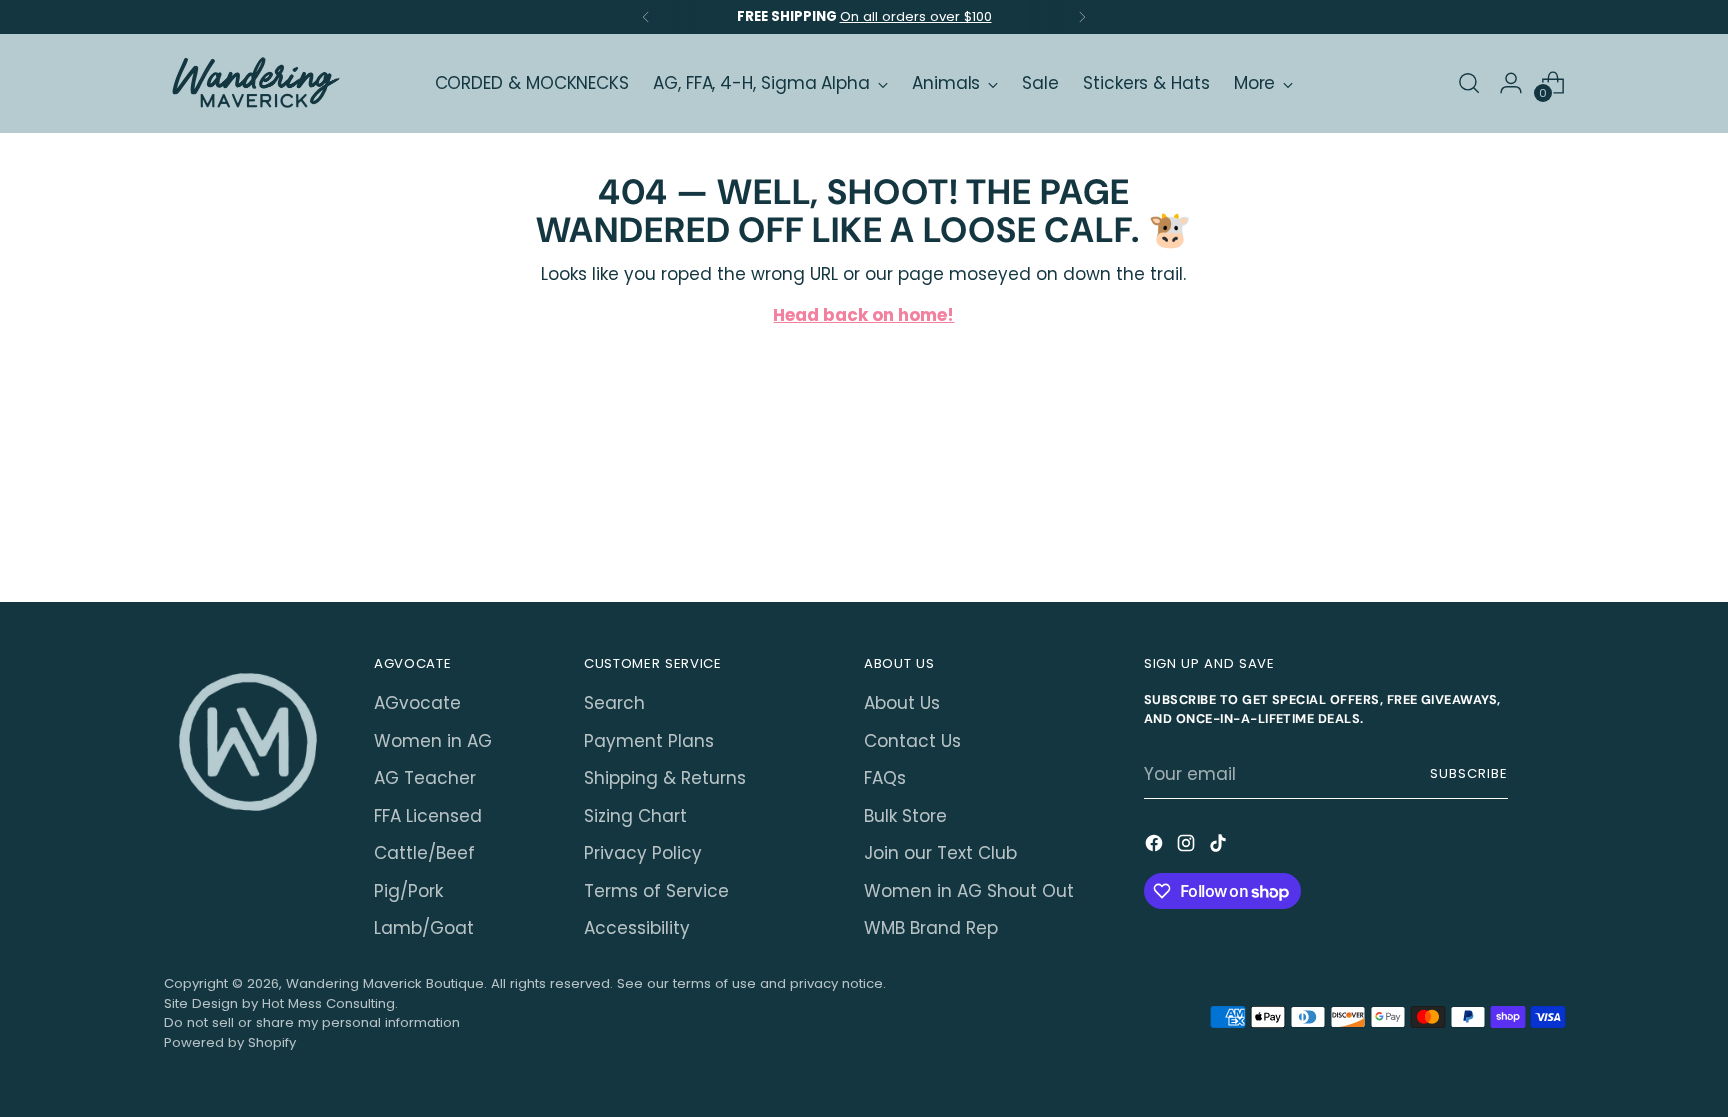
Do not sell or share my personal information (312, 1022)
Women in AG (433, 741)
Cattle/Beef (424, 853)
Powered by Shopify (230, 1042)
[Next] (1082, 17)
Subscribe (1469, 773)
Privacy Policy (643, 853)
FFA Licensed (428, 816)
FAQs (885, 778)
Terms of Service (656, 891)
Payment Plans (649, 741)
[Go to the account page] (1511, 83)
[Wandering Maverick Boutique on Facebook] (1156, 847)
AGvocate (417, 703)
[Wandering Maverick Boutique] (254, 83)
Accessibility (637, 928)
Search (614, 703)
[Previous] (646, 17)
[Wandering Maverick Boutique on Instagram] (1188, 847)
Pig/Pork (408, 891)
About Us (902, 703)
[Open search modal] (1469, 83)
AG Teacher (425, 778)
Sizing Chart (635, 816)
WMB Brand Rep (931, 928)
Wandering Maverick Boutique (385, 983)
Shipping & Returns (665, 778)
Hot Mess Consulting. (330, 1003)
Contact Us (912, 741)
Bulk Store (905, 816)
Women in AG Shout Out (969, 891)
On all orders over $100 (916, 16)
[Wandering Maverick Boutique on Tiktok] (1220, 847)
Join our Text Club (940, 853)
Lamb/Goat (424, 928)
